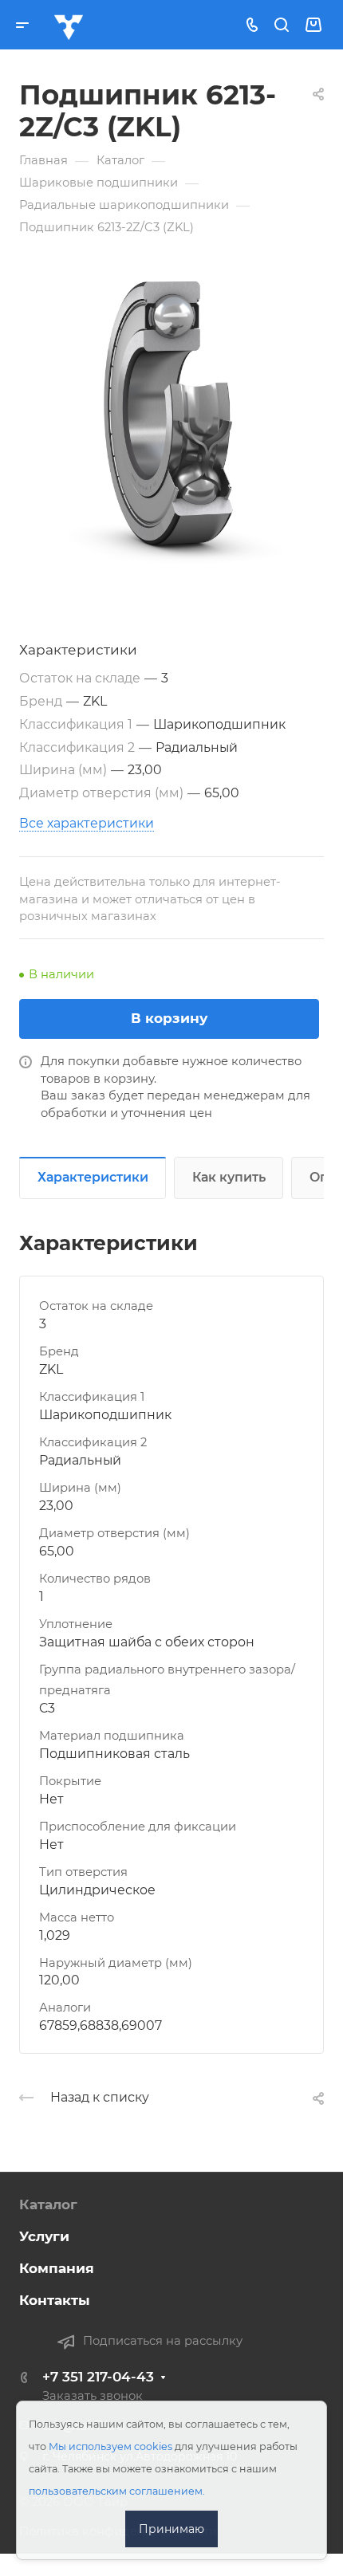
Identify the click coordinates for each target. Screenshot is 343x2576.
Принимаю (171, 2529)
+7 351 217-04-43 (98, 2377)
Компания (57, 2268)
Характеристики (93, 1177)
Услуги (44, 2236)
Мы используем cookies (110, 2446)
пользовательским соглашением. (117, 2491)
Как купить (229, 1177)
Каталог (48, 2204)
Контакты (55, 2300)
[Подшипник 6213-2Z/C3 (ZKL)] (171, 422)
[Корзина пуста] (313, 25)
